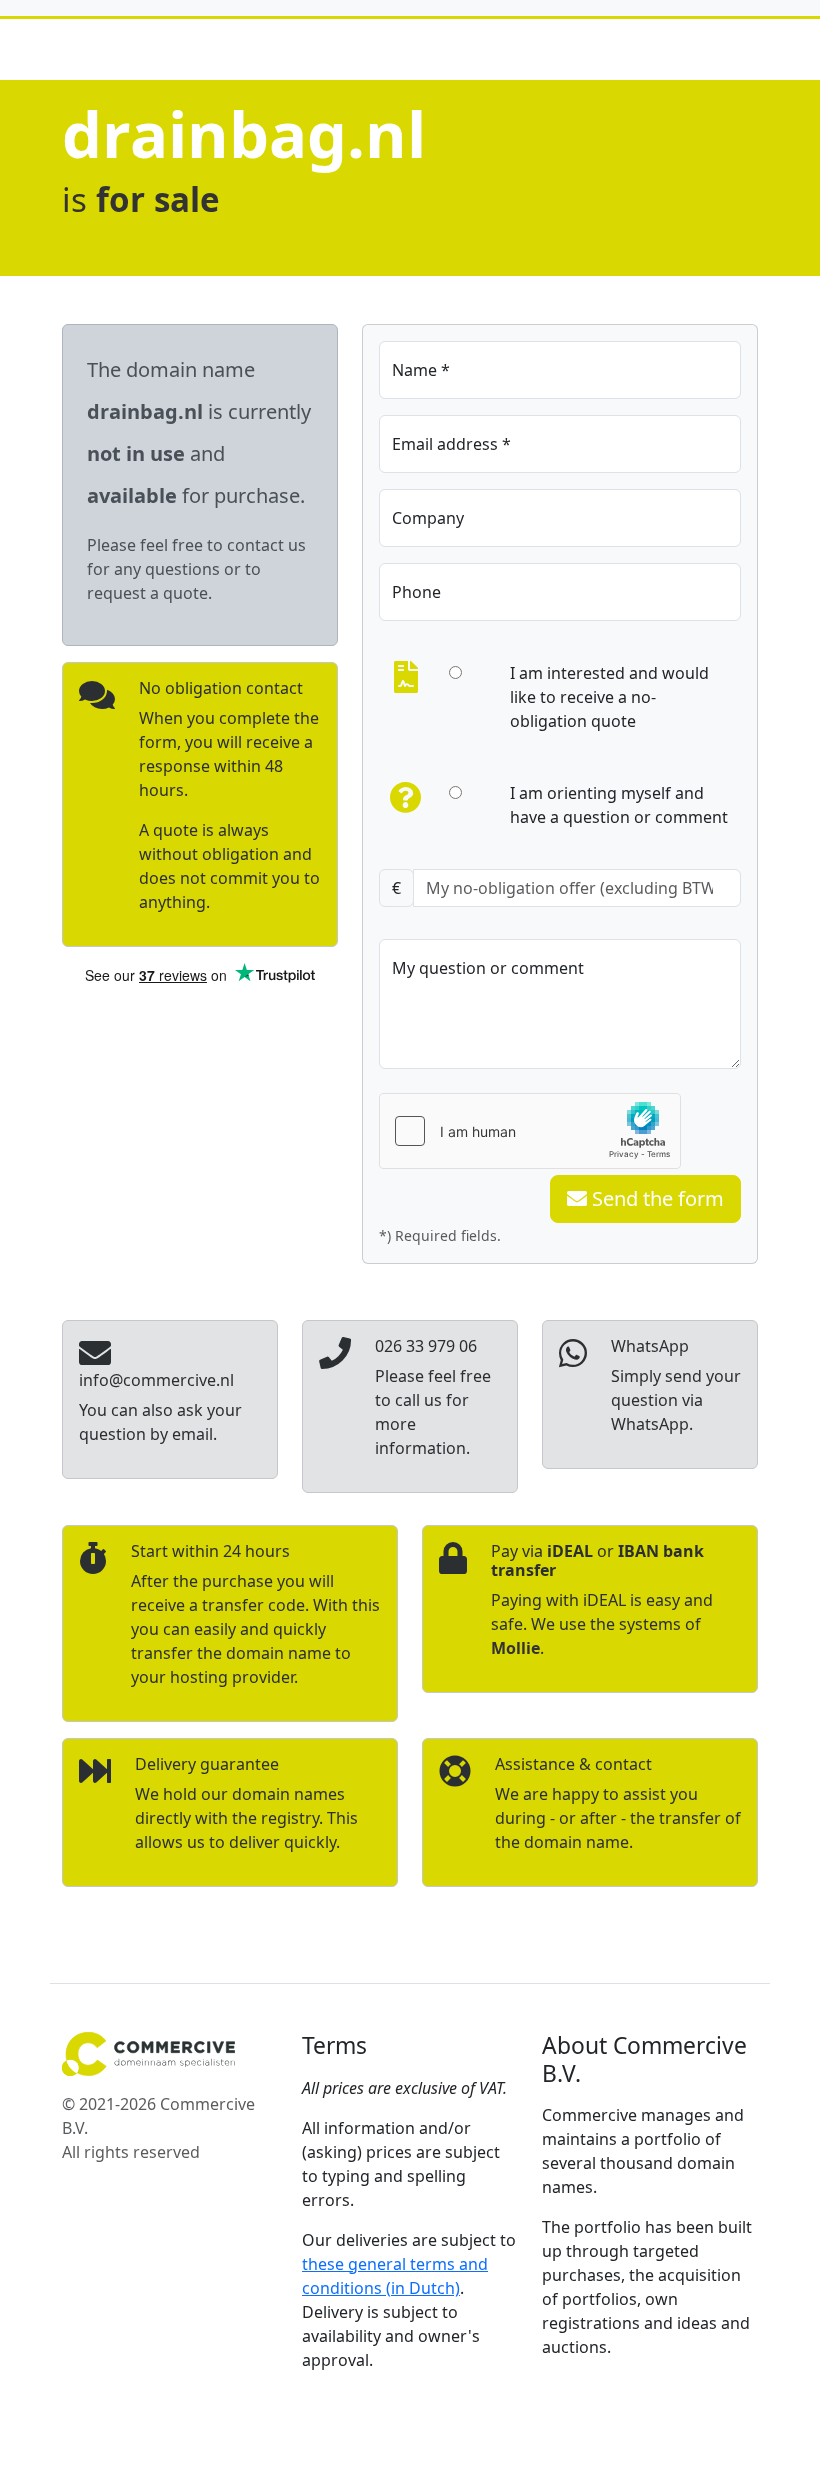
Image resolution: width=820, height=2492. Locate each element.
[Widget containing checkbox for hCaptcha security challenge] (530, 1131)
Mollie (515, 1648)
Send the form (655, 1198)
